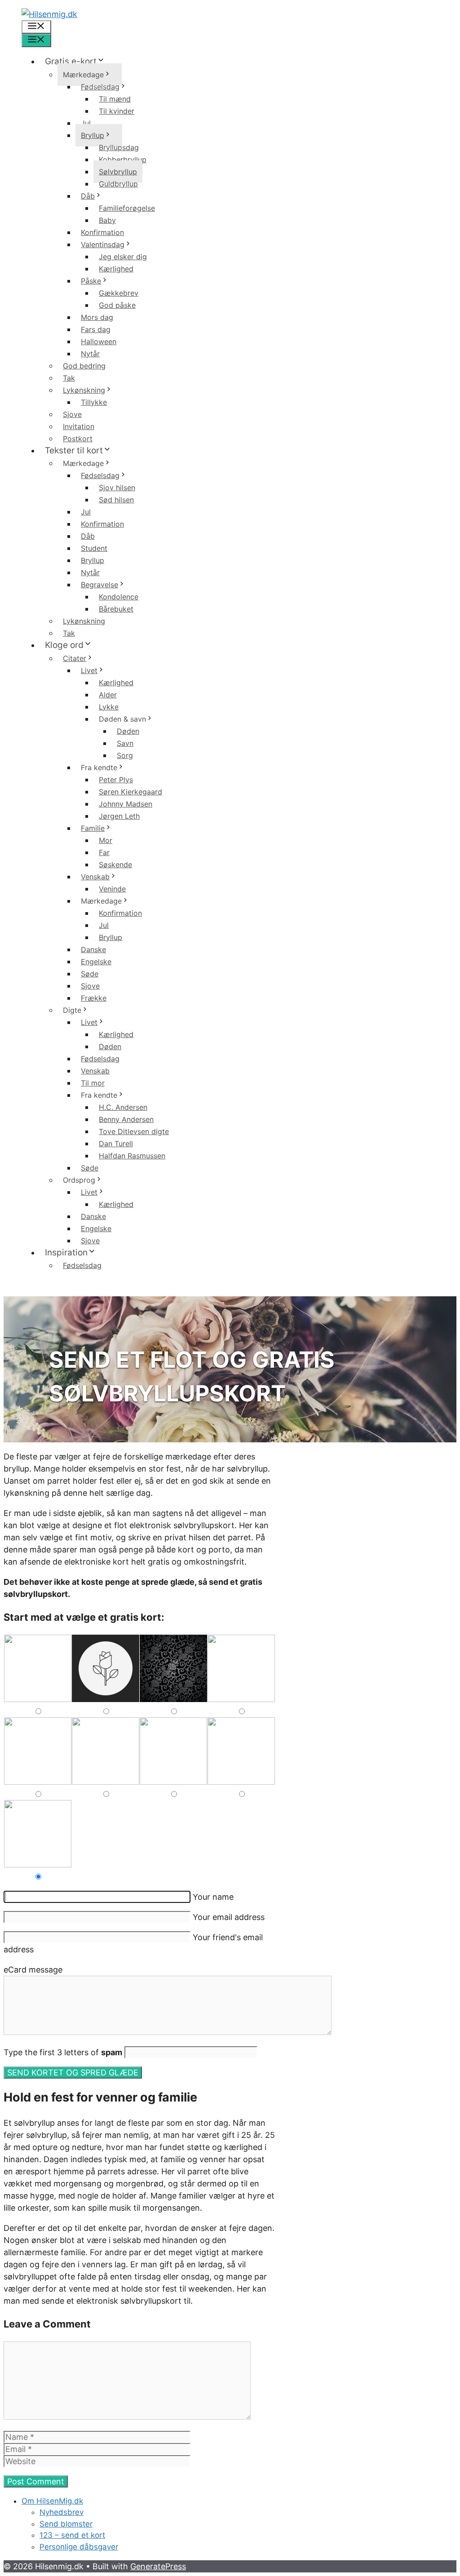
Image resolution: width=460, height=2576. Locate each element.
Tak (69, 378)
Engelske (96, 962)
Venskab (95, 877)
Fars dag (96, 329)
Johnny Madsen (126, 804)
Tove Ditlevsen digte (134, 1131)
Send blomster (66, 2524)
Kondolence (119, 597)
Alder (108, 695)
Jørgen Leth (119, 816)
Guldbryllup (118, 184)
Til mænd (115, 99)
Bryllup (93, 135)
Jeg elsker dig (123, 257)
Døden (128, 731)
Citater (75, 658)
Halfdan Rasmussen (132, 1156)
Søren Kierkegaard (130, 792)
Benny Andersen (126, 1119)
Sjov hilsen (117, 488)
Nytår (90, 354)
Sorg (125, 755)
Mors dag (97, 317)
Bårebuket (116, 609)
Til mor (93, 1083)
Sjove (72, 414)
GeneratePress (158, 2566)
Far (104, 852)
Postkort (78, 439)
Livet (89, 670)
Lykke (109, 707)
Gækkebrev (119, 293)
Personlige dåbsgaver (79, 2547)
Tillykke (94, 402)
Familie (93, 828)
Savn (125, 743)
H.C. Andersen (123, 1107)
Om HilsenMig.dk (52, 2501)
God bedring (84, 366)
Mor (106, 840)
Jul (86, 123)
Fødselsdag (100, 87)
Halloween (99, 341)
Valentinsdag (103, 244)
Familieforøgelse (127, 208)
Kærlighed (116, 269)
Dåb (88, 196)
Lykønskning (84, 390)
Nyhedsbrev (62, 2512)
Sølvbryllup (118, 172)
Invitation (79, 426)
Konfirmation (102, 232)
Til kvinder (117, 111)
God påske (117, 305)
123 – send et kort (72, 2535)
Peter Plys (116, 780)
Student (94, 548)
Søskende (115, 865)
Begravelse (100, 585)
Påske (91, 281)
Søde (90, 974)
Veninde (112, 889)
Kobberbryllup (123, 160)
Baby (107, 220)
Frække (94, 998)
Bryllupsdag (119, 147)
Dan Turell (116, 1144)
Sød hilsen (116, 500)
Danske (93, 949)
